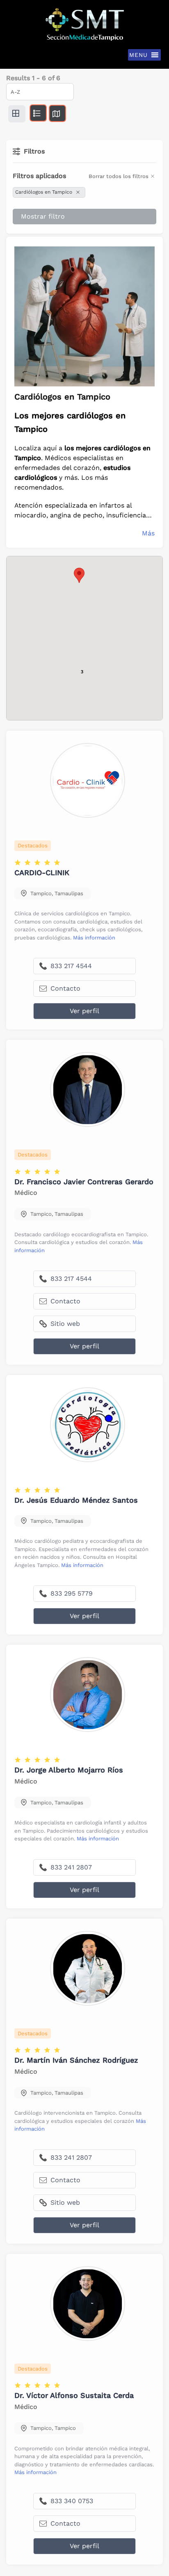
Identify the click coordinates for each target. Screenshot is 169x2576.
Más (148, 533)
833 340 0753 (71, 2501)
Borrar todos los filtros (119, 176)
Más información (94, 938)
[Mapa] (57, 113)
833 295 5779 (71, 1593)
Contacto (64, 988)
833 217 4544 (70, 966)
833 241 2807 (70, 1867)
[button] (79, 575)
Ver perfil (84, 1011)
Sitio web (64, 1324)
